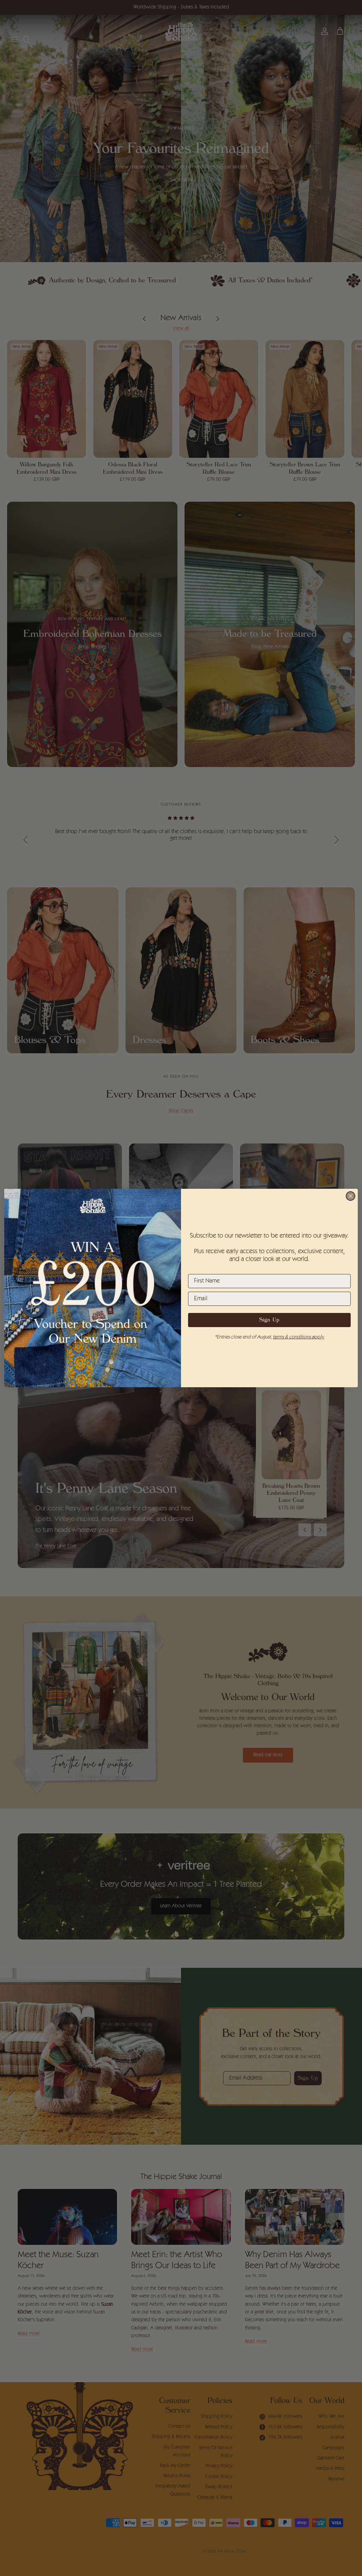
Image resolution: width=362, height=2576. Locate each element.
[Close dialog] (351, 1196)
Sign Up (269, 1320)
